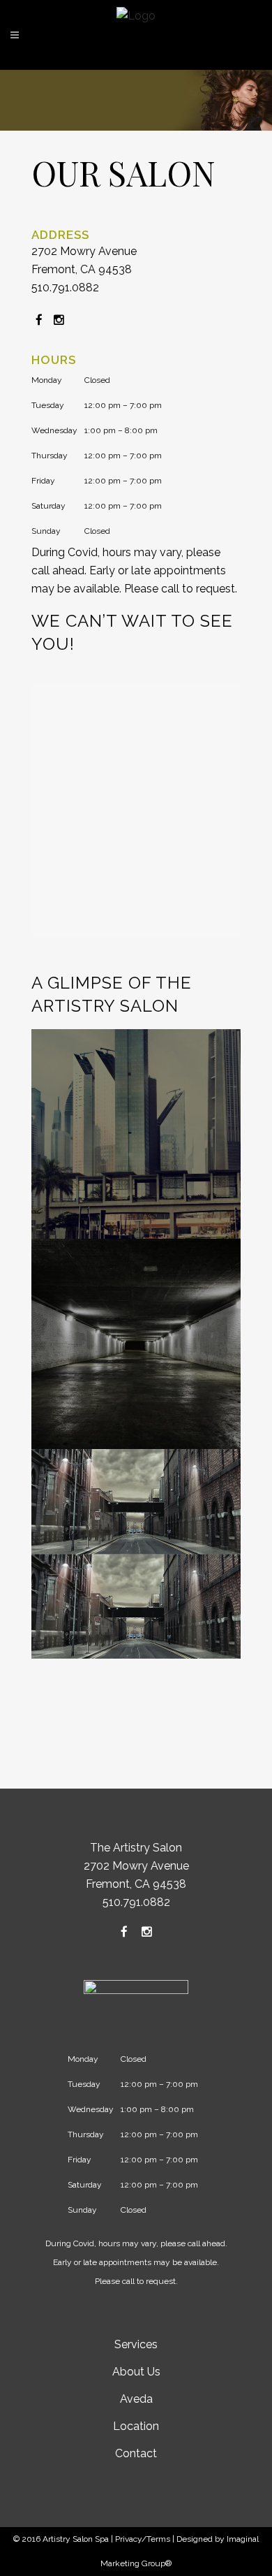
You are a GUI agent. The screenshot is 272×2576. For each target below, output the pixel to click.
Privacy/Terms (143, 2539)
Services (136, 2344)
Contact (136, 2453)
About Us (136, 2372)
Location (136, 2426)
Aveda (136, 2399)
